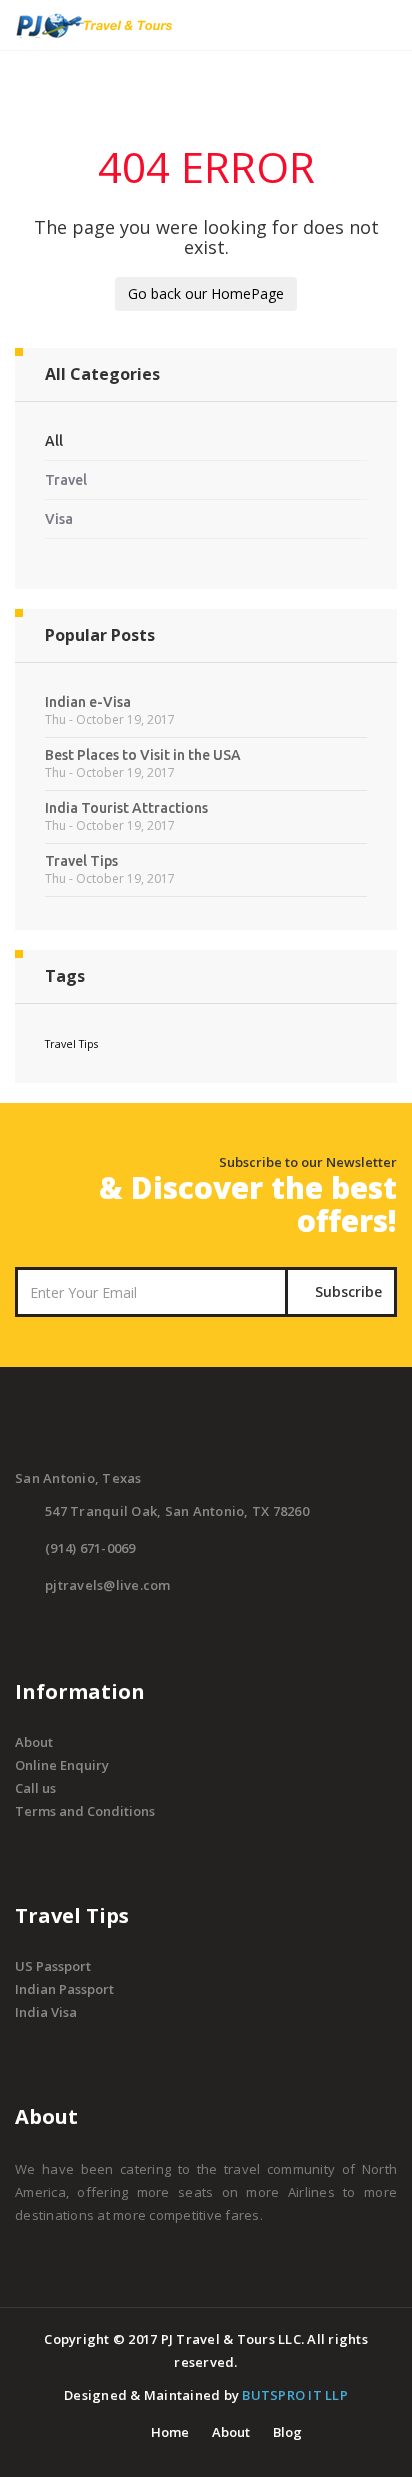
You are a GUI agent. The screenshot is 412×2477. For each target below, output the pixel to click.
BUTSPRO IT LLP (295, 2395)
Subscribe (346, 1291)
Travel (66, 480)
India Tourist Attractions (126, 808)
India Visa (46, 2012)
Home (170, 2432)
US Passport (53, 1966)
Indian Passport (64, 1989)
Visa (59, 519)
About (34, 1742)
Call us (35, 1788)
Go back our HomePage (206, 293)
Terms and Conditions (85, 1811)
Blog (287, 2432)
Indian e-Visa (88, 702)
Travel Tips (81, 861)
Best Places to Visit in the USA (143, 755)
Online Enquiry (62, 1765)
